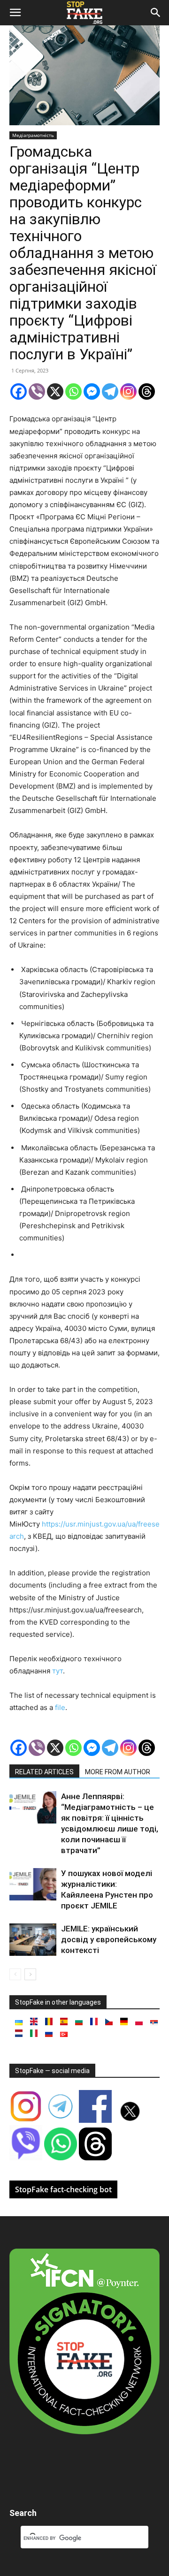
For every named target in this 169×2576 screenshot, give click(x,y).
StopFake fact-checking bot (63, 2189)
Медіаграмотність (33, 135)
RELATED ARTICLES (44, 1772)
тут (58, 1671)
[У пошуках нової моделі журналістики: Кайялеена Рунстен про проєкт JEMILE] (33, 1884)
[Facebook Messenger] (92, 391)
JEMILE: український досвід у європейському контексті (109, 1939)
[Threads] (147, 391)
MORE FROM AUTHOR (118, 1772)
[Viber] (37, 391)
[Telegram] (110, 391)
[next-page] (30, 1974)
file (60, 1707)
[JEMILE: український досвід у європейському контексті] (33, 1940)
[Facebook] (19, 391)
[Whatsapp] (73, 391)
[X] (55, 391)
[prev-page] (15, 1974)
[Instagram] (128, 391)
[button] (15, 13)
